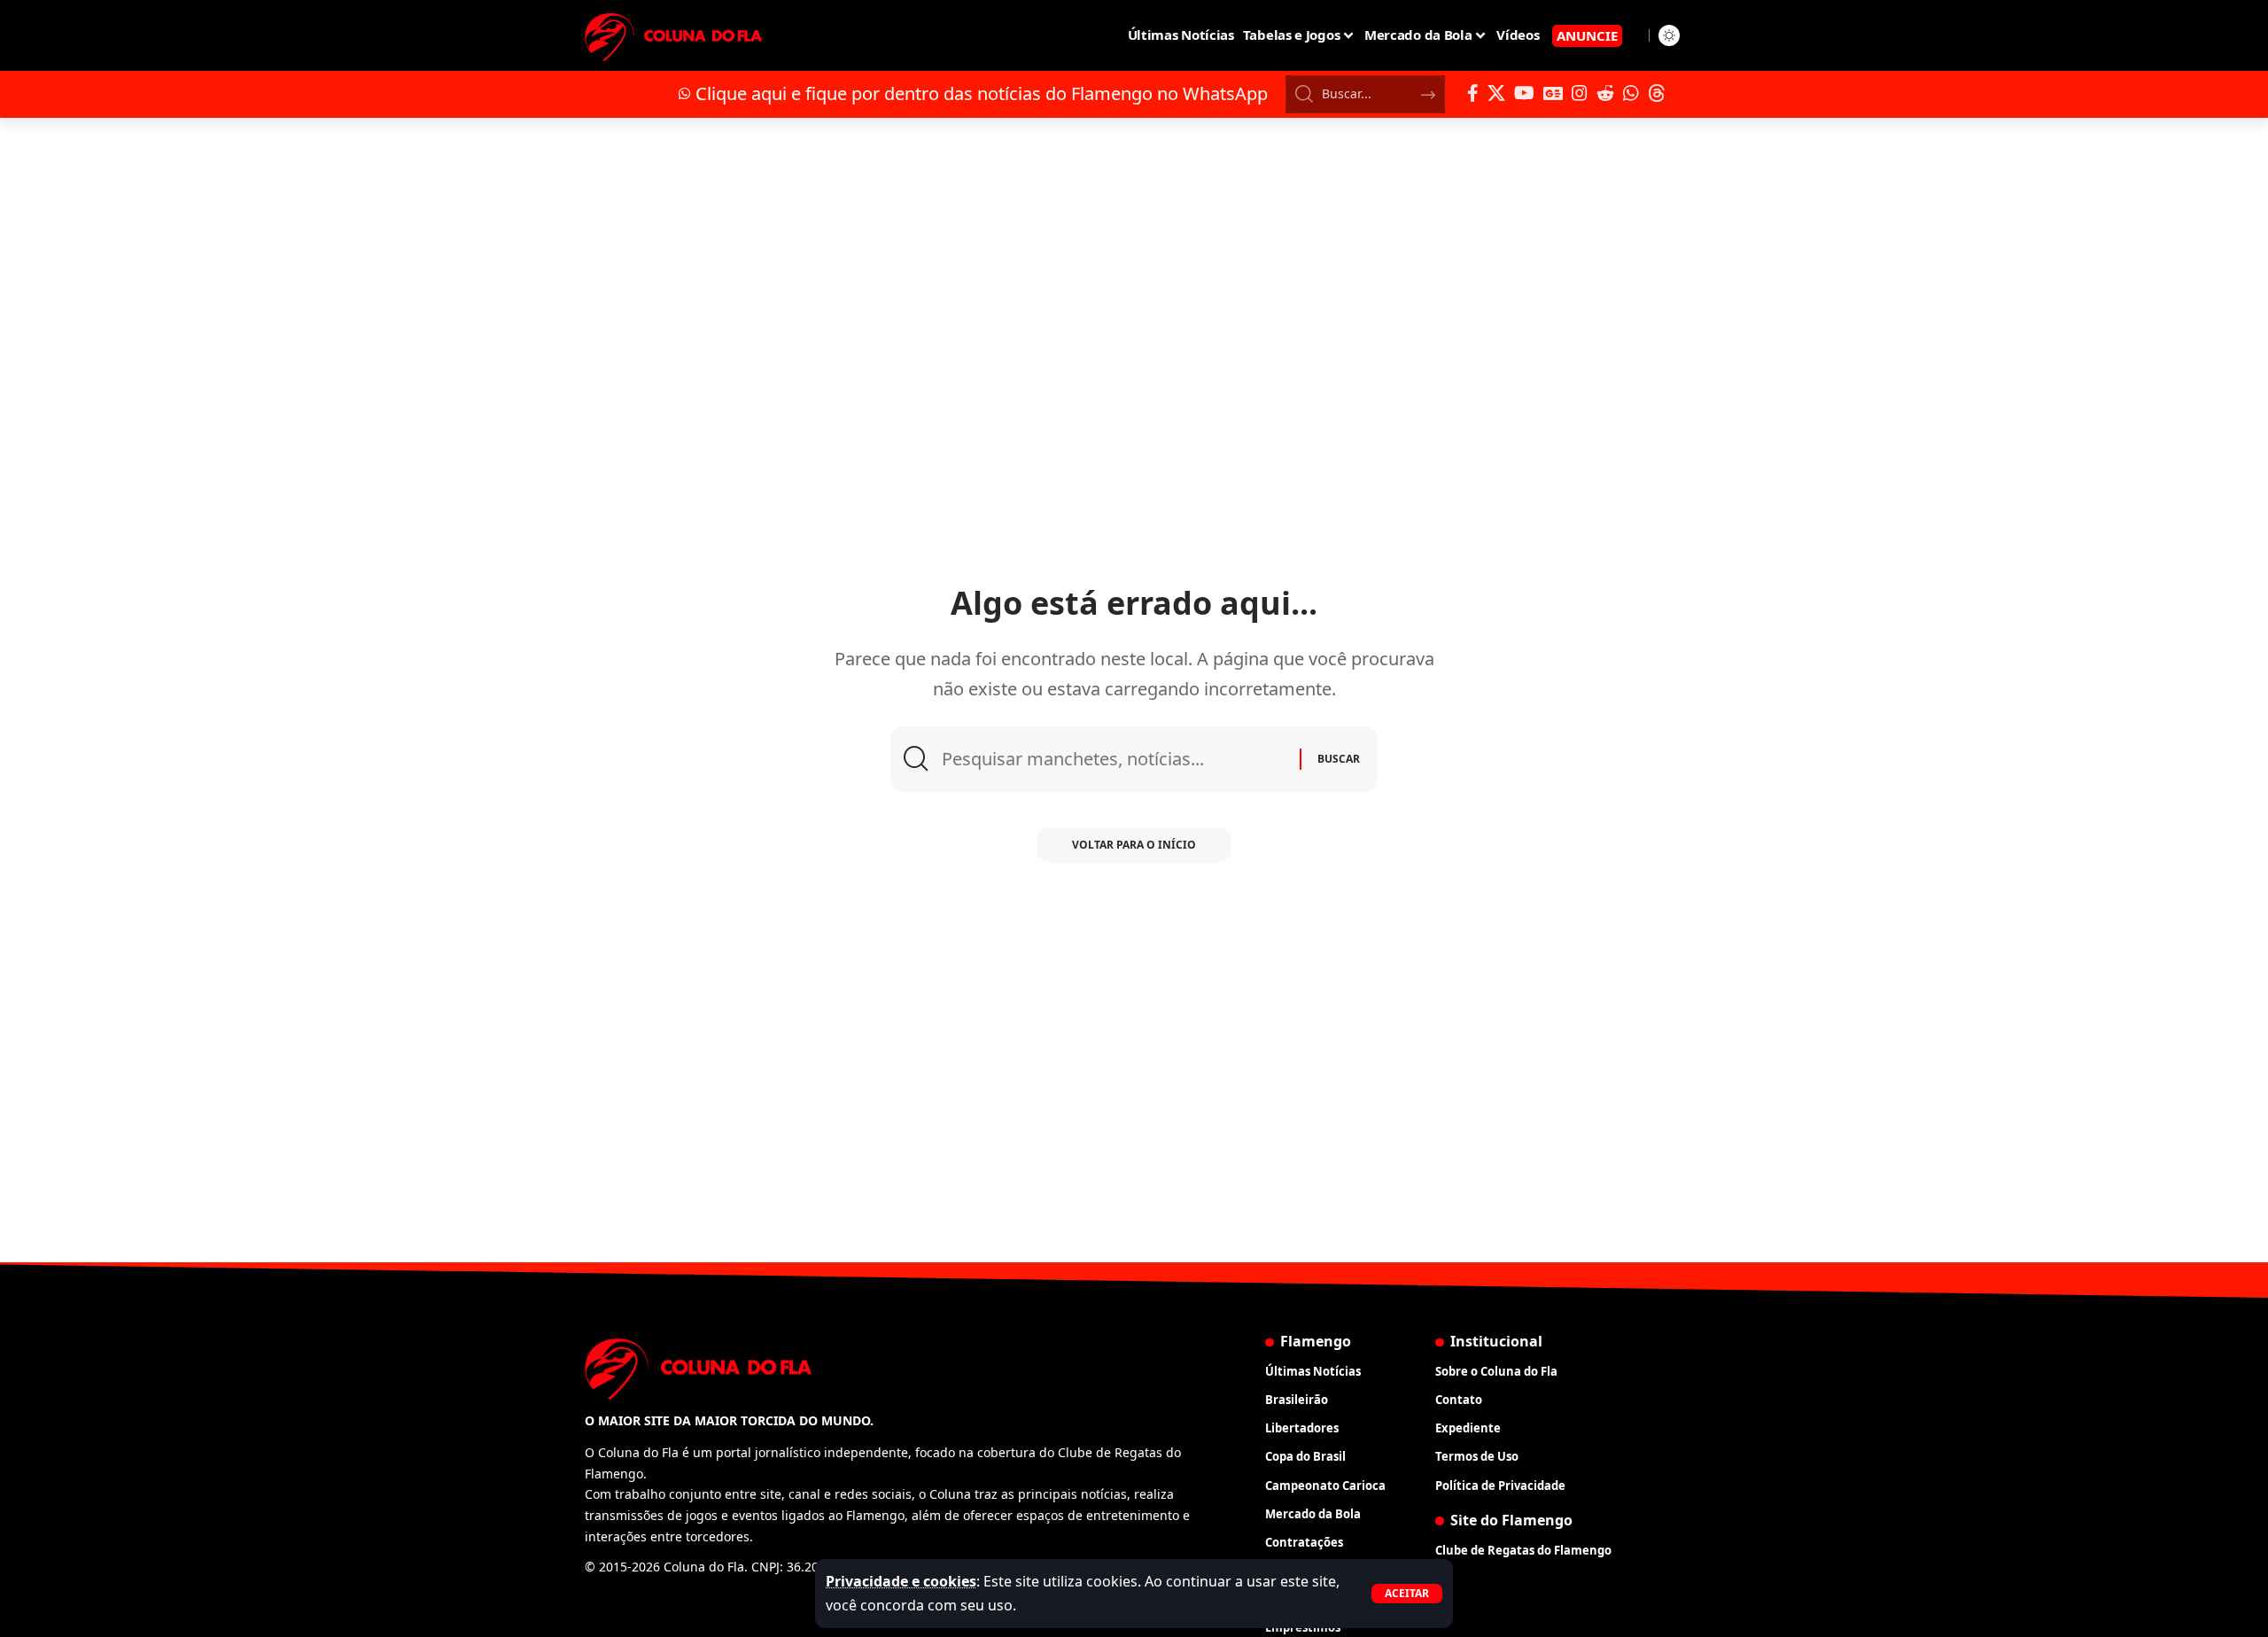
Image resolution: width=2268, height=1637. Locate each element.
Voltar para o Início (1134, 845)
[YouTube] (1524, 93)
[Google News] (1553, 93)
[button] (1407, 1594)
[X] (1496, 93)
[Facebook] (1473, 93)
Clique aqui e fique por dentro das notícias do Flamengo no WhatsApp (982, 93)
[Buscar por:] (1114, 759)
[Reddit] (1605, 93)
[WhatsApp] (1631, 93)
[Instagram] (1580, 93)
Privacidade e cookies (901, 1581)
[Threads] (1657, 93)
